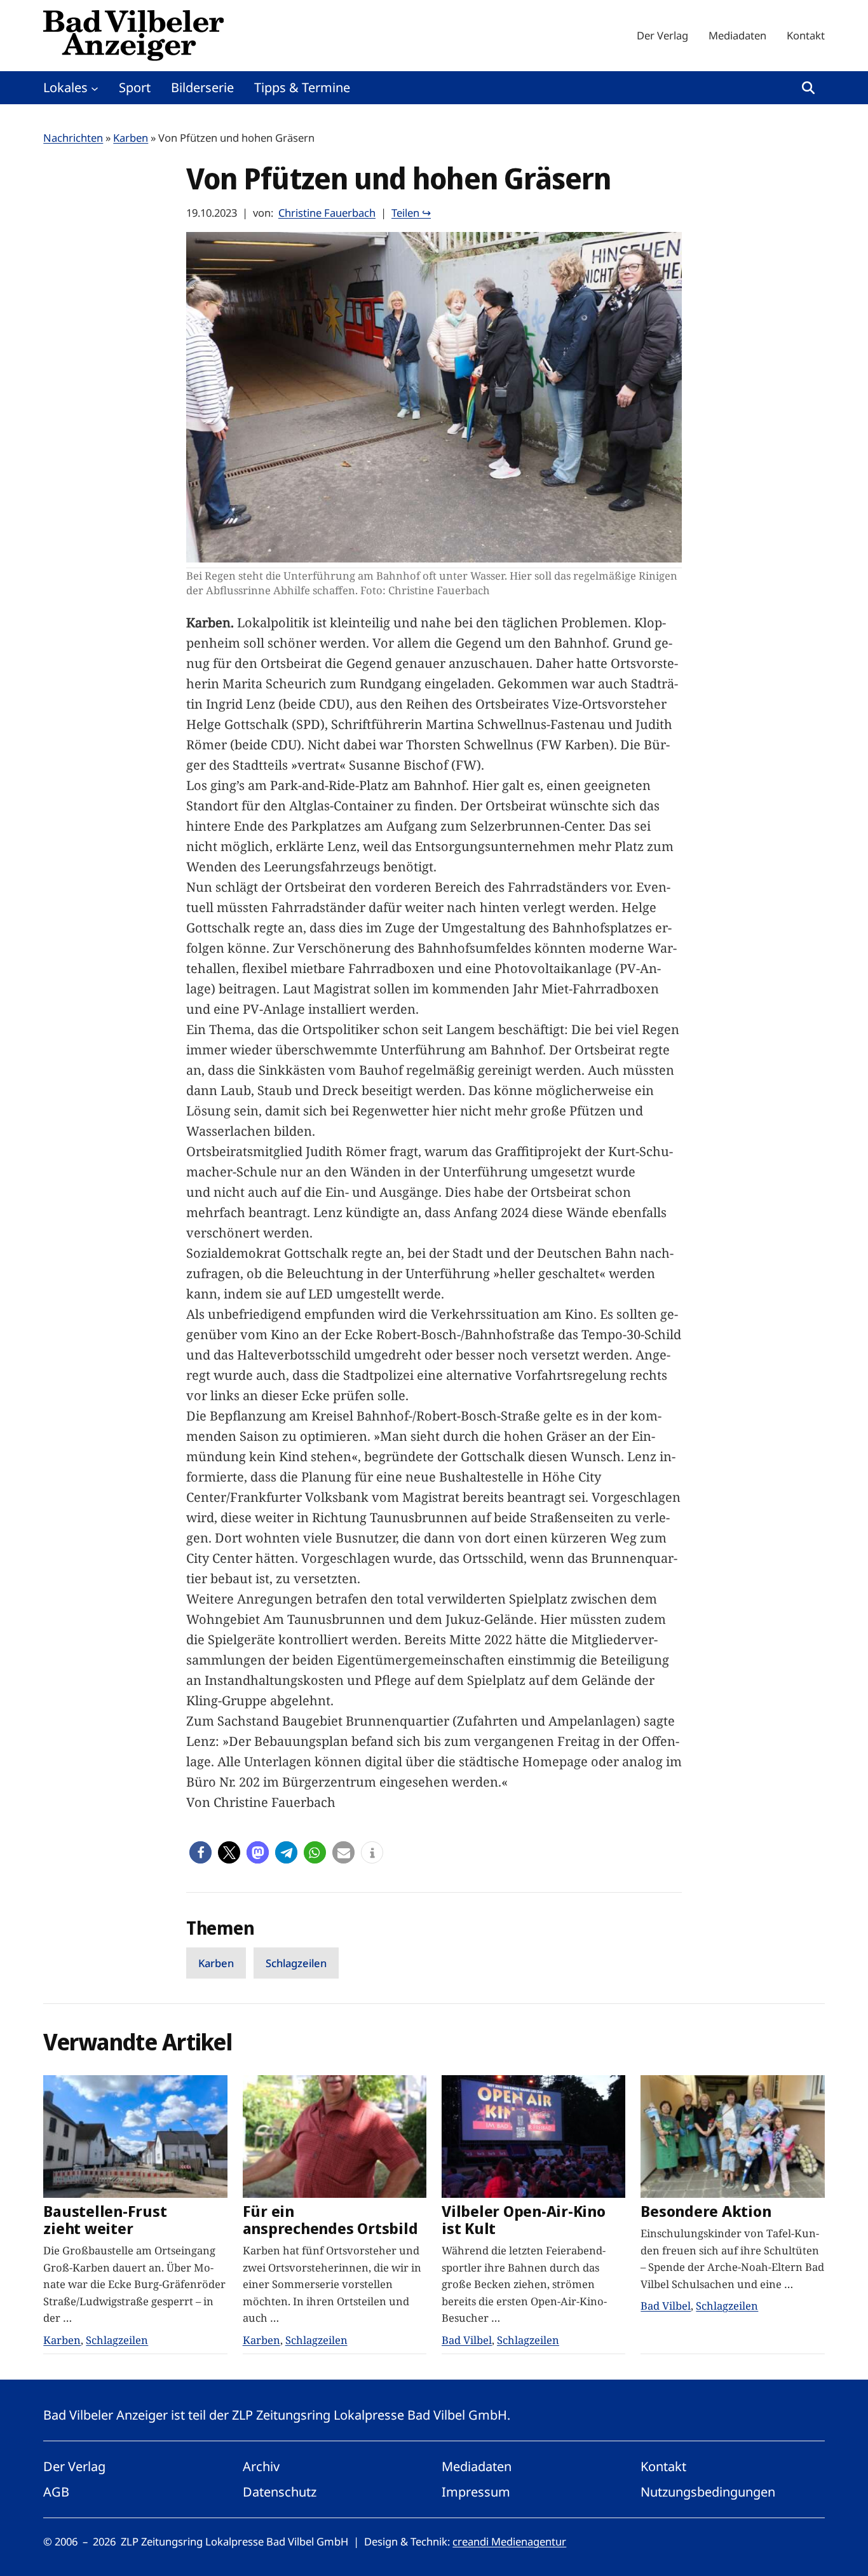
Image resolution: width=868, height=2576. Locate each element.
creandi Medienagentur (509, 2541)
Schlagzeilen (296, 1963)
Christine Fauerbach (327, 213)
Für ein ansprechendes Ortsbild (330, 2220)
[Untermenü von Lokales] (95, 88)
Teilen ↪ (411, 213)
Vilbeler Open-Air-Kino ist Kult (524, 2220)
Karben (131, 138)
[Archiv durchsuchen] (808, 88)
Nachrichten (73, 138)
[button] (200, 1852)
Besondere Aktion (706, 2211)
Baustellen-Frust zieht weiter (105, 2220)
